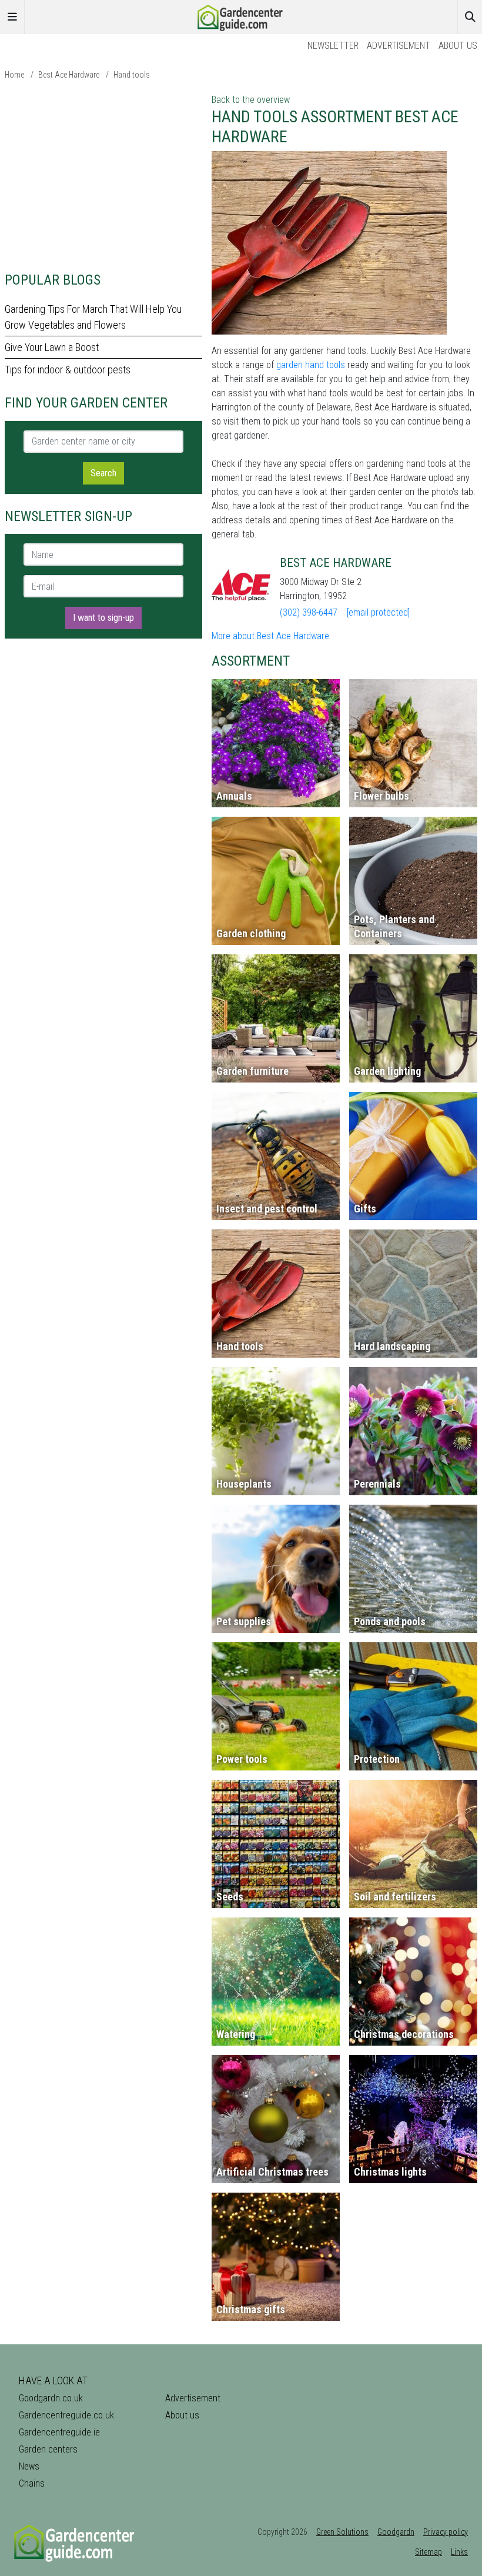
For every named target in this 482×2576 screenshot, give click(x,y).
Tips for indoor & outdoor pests (68, 370)
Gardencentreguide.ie (59, 2432)
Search (103, 473)
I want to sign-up (103, 618)
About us (458, 46)
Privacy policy (446, 2532)
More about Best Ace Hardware (270, 636)
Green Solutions (342, 2532)
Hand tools (132, 75)
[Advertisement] (103, 175)
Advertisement (399, 46)
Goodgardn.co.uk (51, 2398)
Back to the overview (251, 100)
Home (14, 75)
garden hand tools (311, 365)
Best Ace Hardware (69, 75)
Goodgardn (396, 2532)
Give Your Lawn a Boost (52, 347)
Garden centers (48, 2449)
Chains (32, 2483)
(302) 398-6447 (309, 612)
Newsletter (333, 46)
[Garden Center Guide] (241, 16)
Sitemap (429, 2552)
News (29, 2466)
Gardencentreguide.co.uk (66, 2415)
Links (459, 2552)
